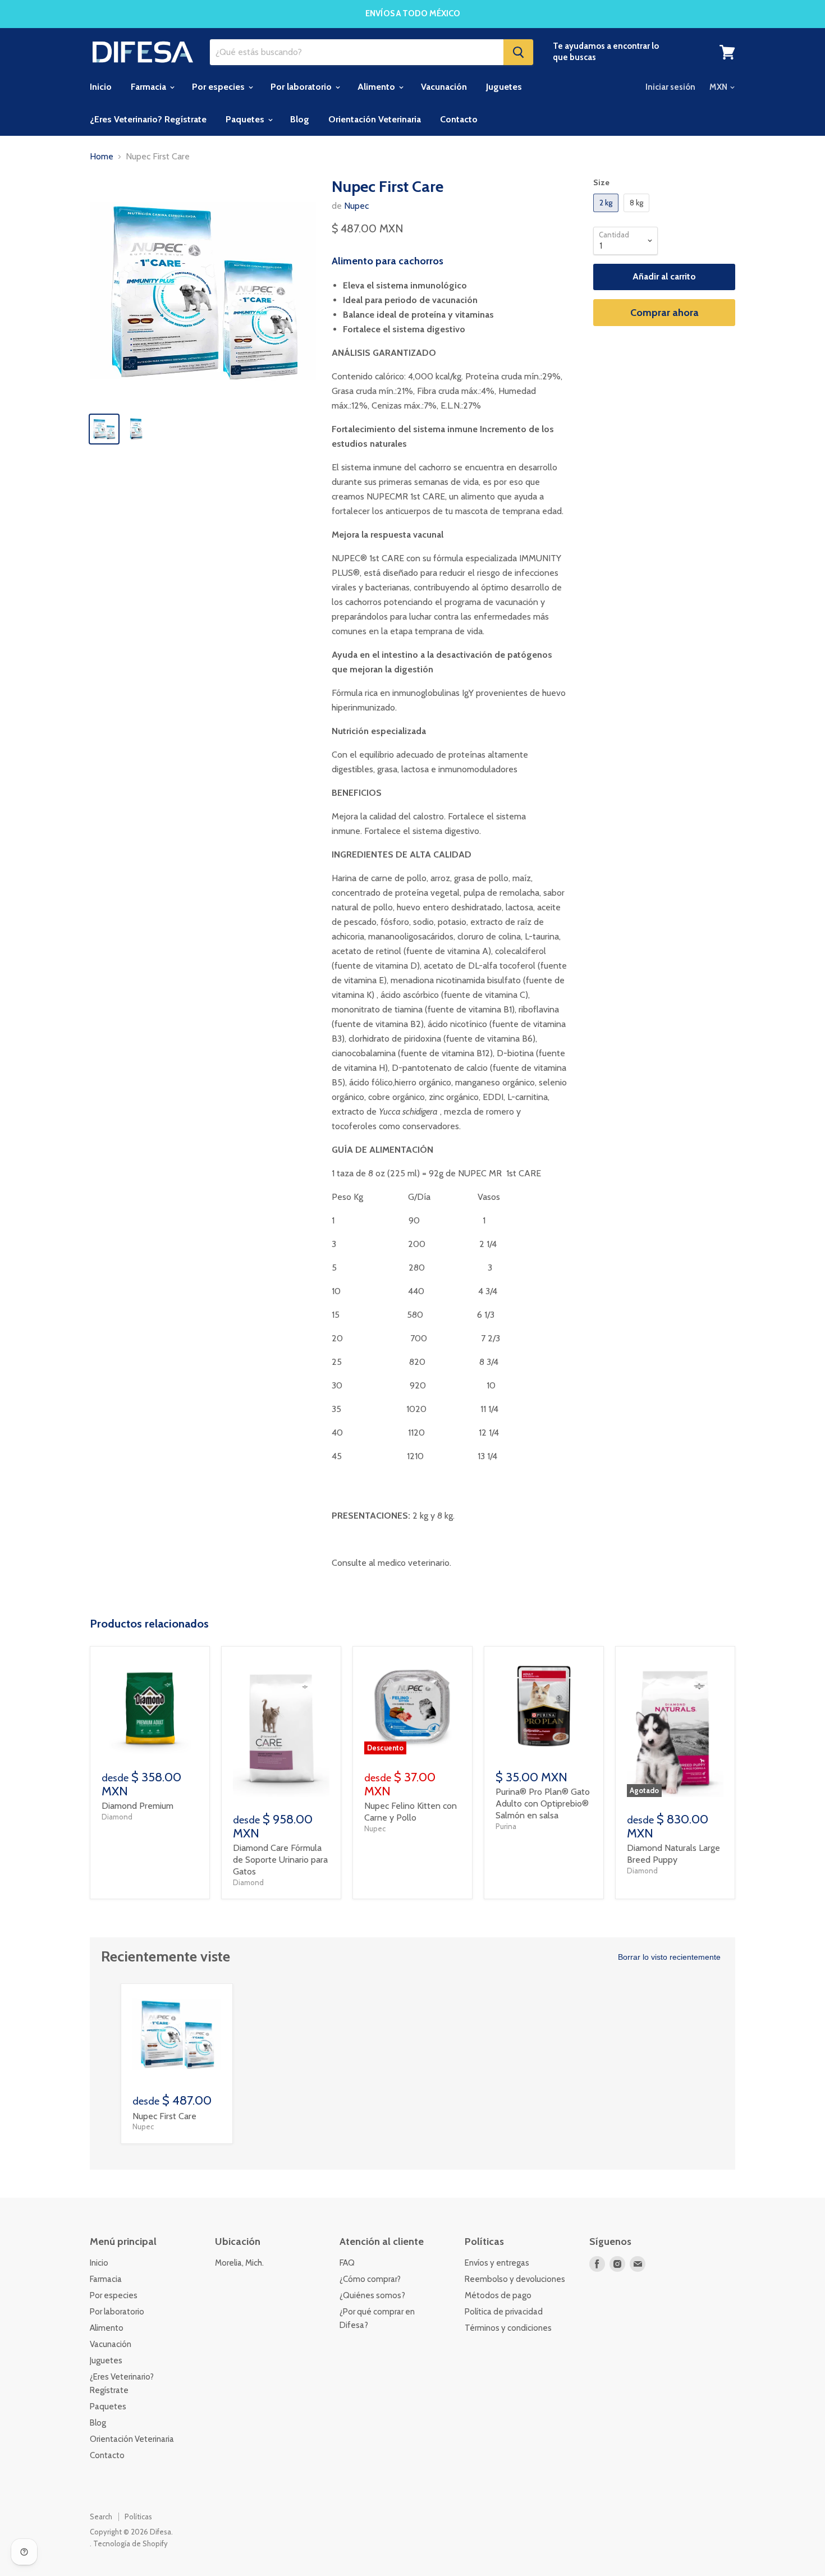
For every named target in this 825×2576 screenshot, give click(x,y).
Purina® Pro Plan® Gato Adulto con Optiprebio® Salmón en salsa (543, 1803)
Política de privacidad (504, 2312)
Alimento (377, 87)
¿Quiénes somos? (372, 2295)
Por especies (219, 87)
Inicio (101, 87)
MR (402, 496)
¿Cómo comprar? (370, 2279)
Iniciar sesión (670, 87)
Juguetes (504, 87)
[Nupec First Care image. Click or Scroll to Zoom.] (203, 290)
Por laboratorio (302, 87)
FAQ (347, 2263)
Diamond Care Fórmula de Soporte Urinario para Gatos (280, 1860)
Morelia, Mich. (239, 2263)
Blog (300, 119)
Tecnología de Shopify (130, 2543)
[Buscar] (518, 52)
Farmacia (150, 87)
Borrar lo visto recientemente (669, 1957)
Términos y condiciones (508, 2328)
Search (101, 2517)
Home (102, 157)
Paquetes (246, 119)
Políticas (138, 2517)
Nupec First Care (164, 2116)
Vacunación (444, 87)
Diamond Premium (137, 1806)
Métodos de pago (498, 2295)
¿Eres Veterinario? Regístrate (148, 119)
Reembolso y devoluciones (515, 2279)
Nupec (356, 206)
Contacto (459, 119)
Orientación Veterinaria (375, 119)
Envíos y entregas (497, 2263)
